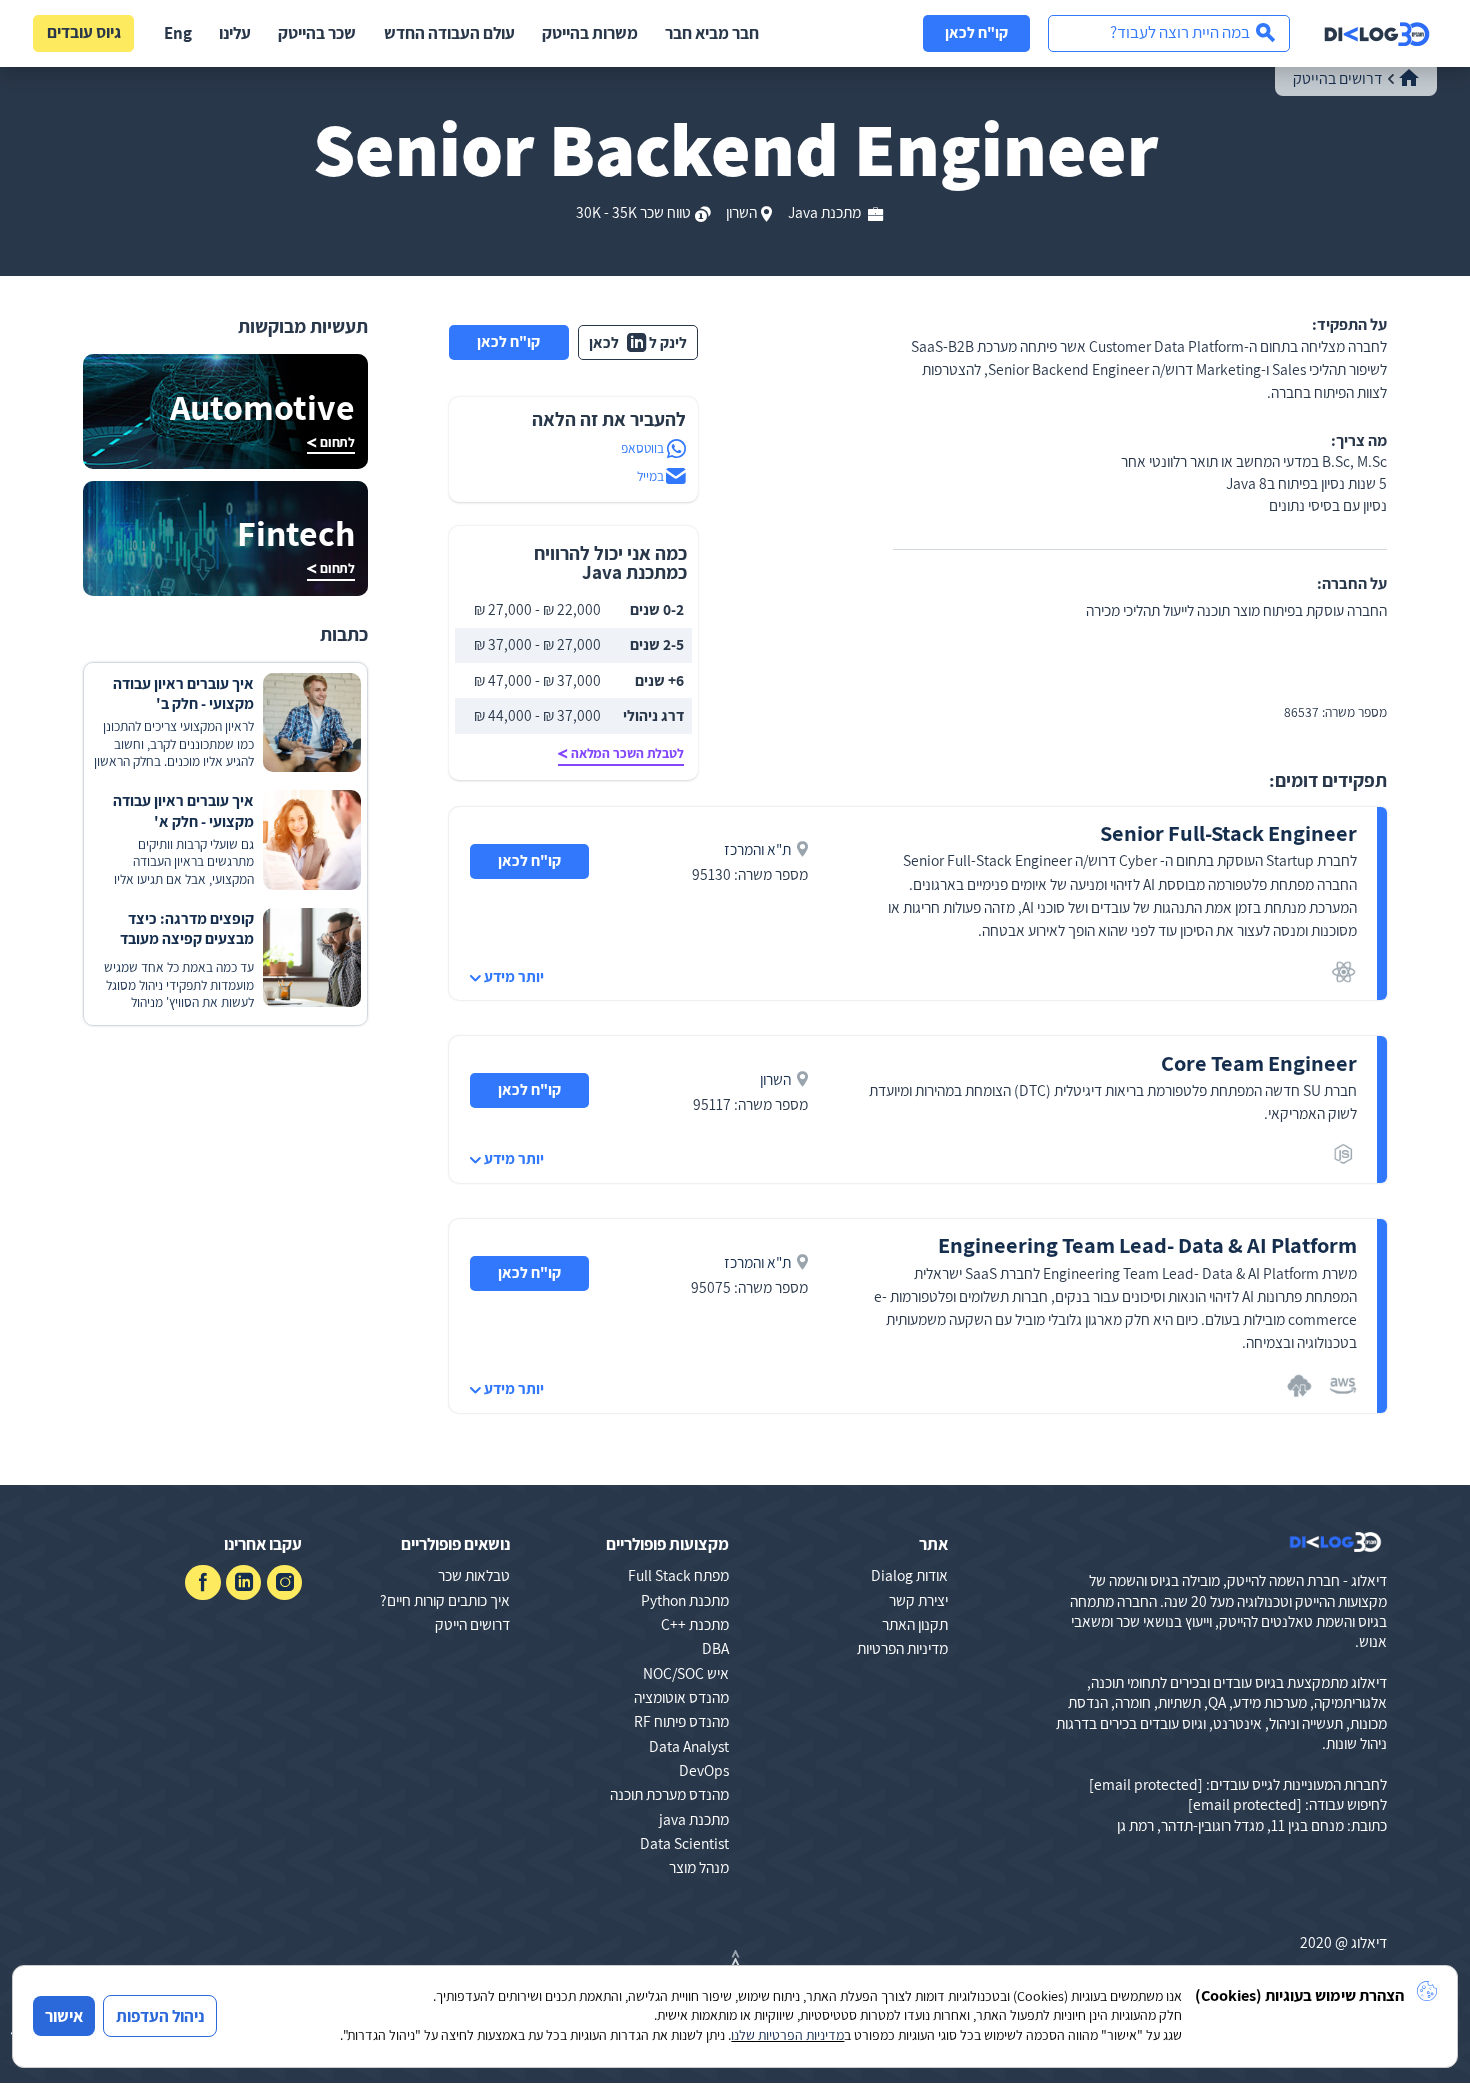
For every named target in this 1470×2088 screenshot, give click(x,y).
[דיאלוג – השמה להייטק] (1335, 1542)
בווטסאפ (642, 448)
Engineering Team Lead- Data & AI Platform (1147, 1244)
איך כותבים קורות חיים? (445, 1600)
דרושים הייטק (472, 1624)
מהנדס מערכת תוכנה (669, 1794)
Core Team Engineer (1259, 1062)
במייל (650, 476)
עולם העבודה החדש (449, 33)
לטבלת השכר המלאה (627, 753)
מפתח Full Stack (678, 1575)
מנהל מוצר (699, 1867)
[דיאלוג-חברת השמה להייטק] (1377, 34)
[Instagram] (284, 1582)
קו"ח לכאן (976, 32)
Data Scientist (684, 1843)
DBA (715, 1648)
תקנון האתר (915, 1624)
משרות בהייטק (590, 33)
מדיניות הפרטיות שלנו (787, 2035)
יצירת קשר (918, 1600)
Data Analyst (689, 1746)
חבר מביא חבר (712, 33)
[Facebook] (202, 1582)
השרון (741, 212)
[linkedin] (243, 1582)
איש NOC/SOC (686, 1673)
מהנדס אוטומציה (681, 1697)
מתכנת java (694, 1819)
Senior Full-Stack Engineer (1228, 832)
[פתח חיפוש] (1169, 33)
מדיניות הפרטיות (902, 1648)
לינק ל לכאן (638, 342)
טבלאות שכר (474, 1575)
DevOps (704, 1770)
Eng (178, 33)
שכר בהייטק (317, 33)
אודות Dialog (909, 1575)
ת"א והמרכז (757, 849)
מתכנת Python (685, 1600)
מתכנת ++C (695, 1624)
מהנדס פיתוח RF (681, 1721)
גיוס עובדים (84, 32)
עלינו (235, 33)
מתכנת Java (826, 212)
